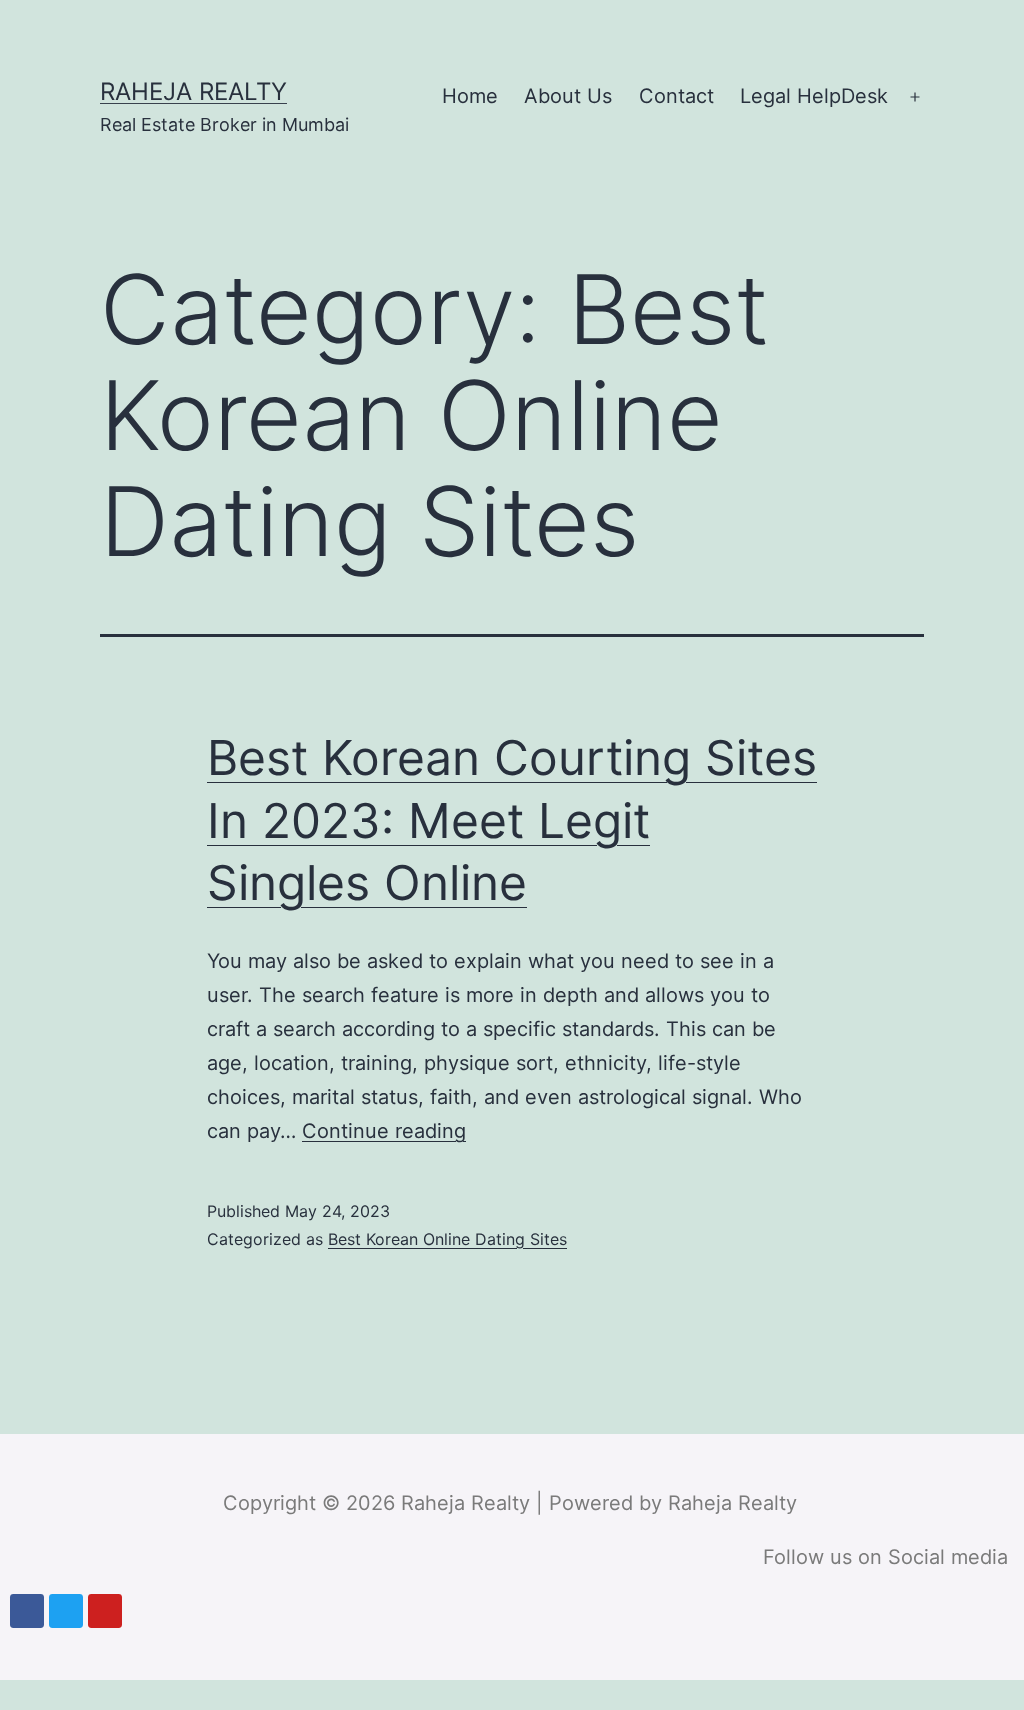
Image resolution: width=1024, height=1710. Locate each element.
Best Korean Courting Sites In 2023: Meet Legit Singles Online (512, 820)
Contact (676, 96)
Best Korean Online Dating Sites (447, 1239)
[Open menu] (915, 97)
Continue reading (384, 1131)
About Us (568, 96)
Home (470, 96)
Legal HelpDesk (814, 96)
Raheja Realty (193, 91)
